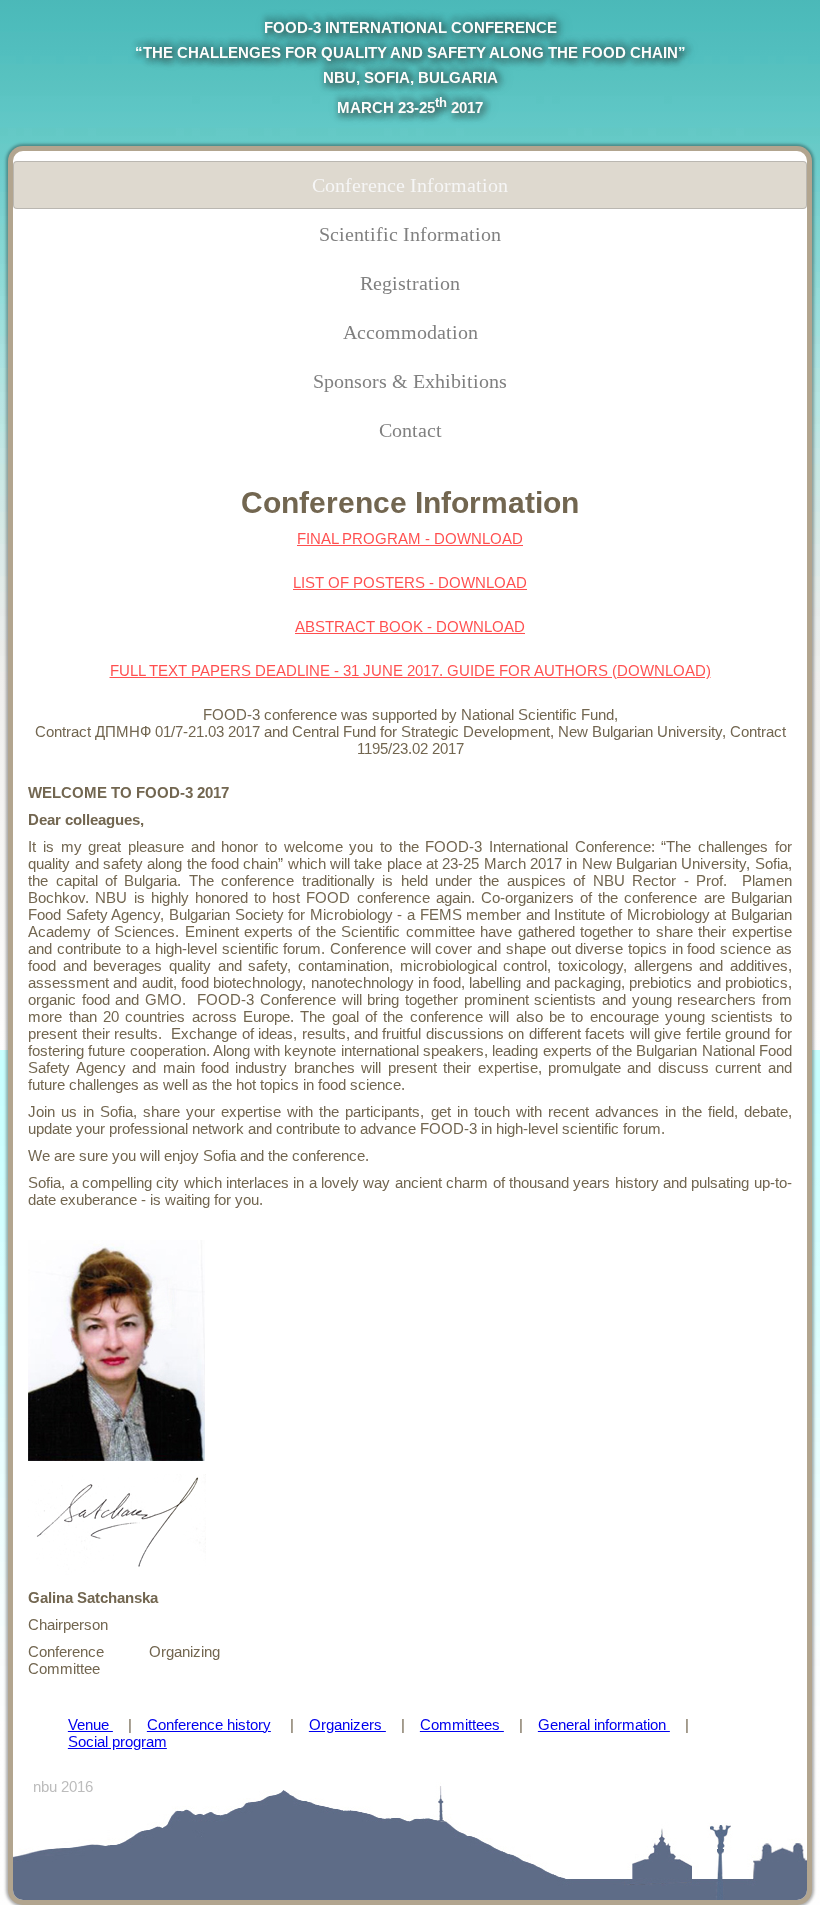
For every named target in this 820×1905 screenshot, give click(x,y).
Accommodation (410, 332)
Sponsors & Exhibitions (410, 381)
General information (604, 1724)
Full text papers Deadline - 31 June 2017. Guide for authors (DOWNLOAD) (410, 670)
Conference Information (410, 185)
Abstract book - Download (410, 626)
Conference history (209, 1724)
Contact (410, 430)
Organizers (347, 1724)
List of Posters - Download (410, 582)
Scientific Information (410, 234)
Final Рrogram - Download (410, 538)
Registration (410, 283)
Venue (90, 1724)
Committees (462, 1724)
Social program (117, 1741)
